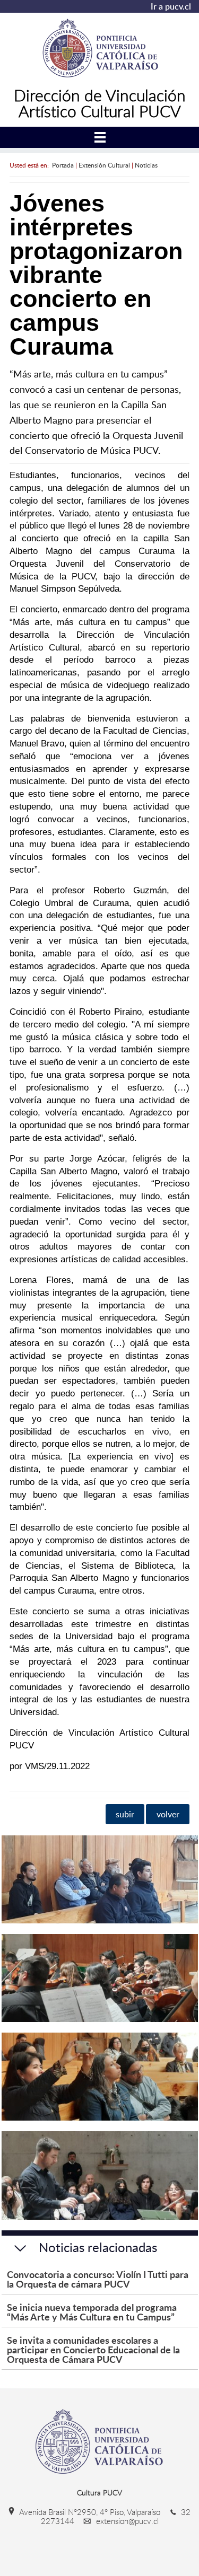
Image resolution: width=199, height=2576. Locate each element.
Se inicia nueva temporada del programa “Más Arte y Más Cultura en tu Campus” (92, 2312)
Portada (63, 165)
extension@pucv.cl (126, 2521)
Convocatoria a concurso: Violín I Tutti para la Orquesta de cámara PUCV (98, 2279)
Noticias (146, 165)
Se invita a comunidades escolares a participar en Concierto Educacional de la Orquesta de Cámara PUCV (93, 2349)
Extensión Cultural (104, 165)
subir (125, 1814)
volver (168, 1814)
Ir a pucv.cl (171, 6)
